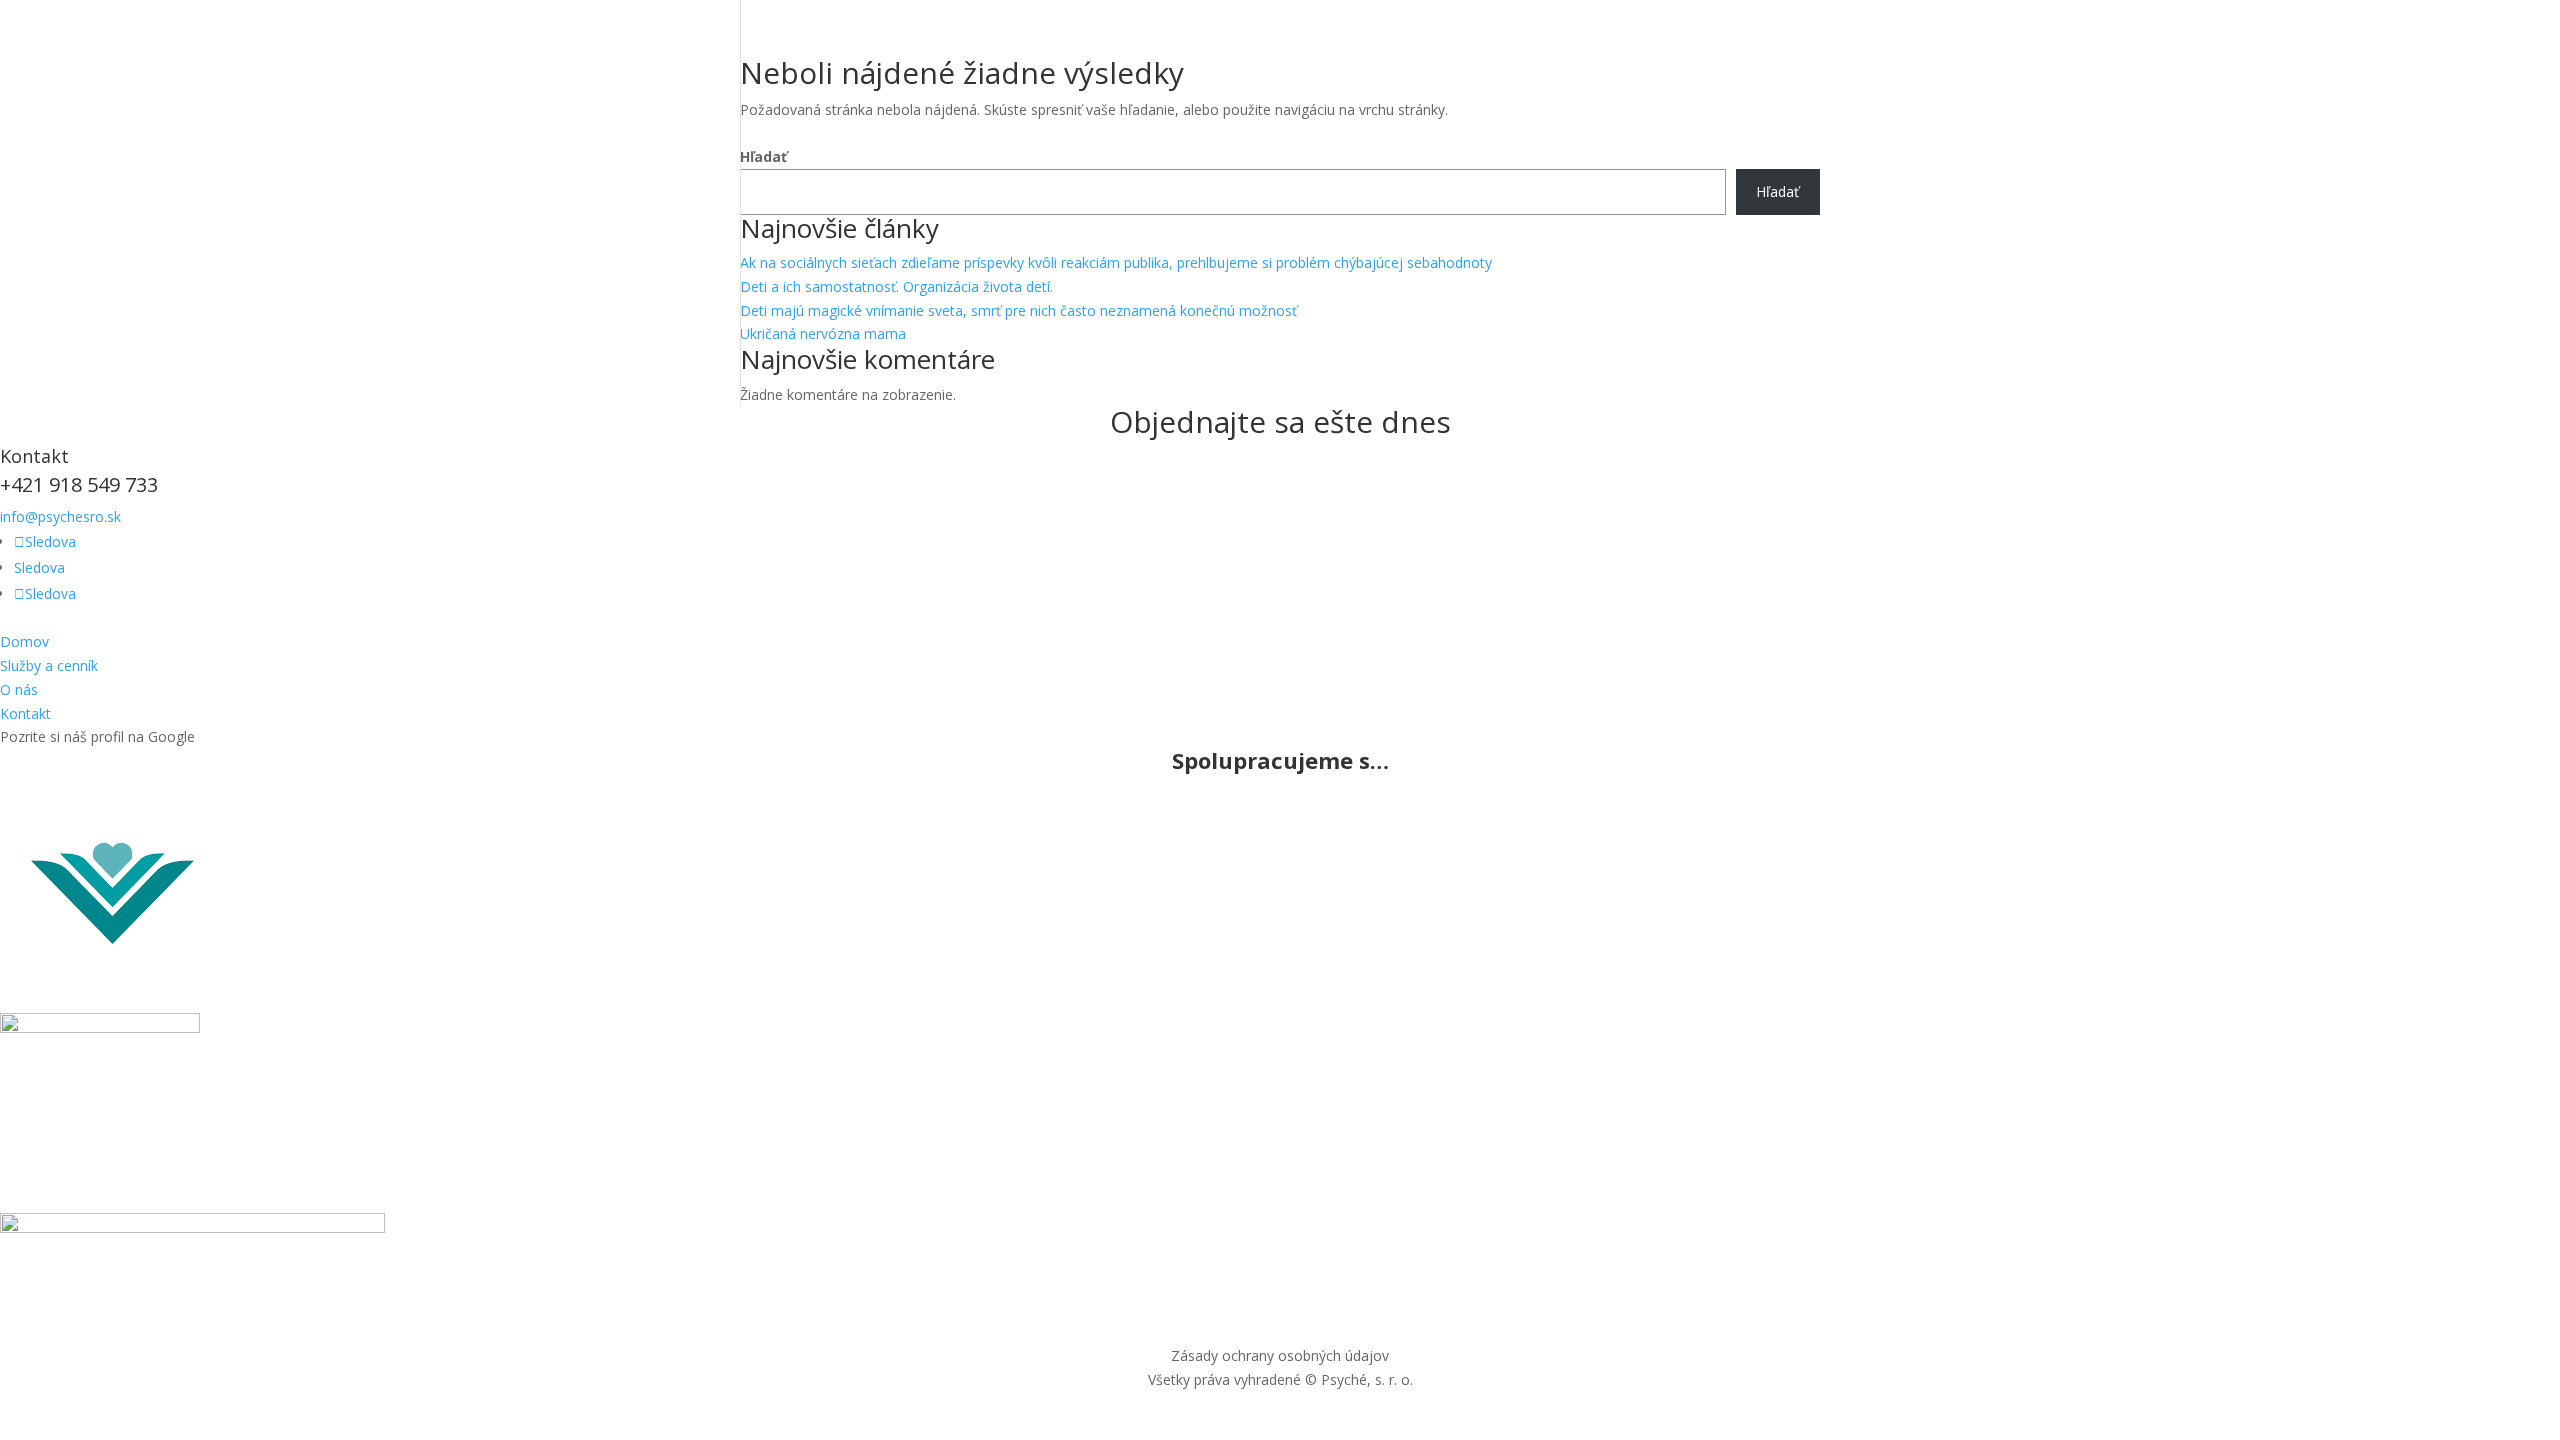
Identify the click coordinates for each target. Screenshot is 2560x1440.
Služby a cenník (49, 665)
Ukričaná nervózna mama (823, 333)
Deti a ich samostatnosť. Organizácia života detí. (896, 286)
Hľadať (763, 156)
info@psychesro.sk (60, 516)
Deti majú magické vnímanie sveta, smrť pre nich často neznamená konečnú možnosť (1018, 310)
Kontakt (25, 713)
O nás (19, 689)
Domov (24, 641)
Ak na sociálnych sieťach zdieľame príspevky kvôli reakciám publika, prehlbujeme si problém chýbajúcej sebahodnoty (1116, 262)
